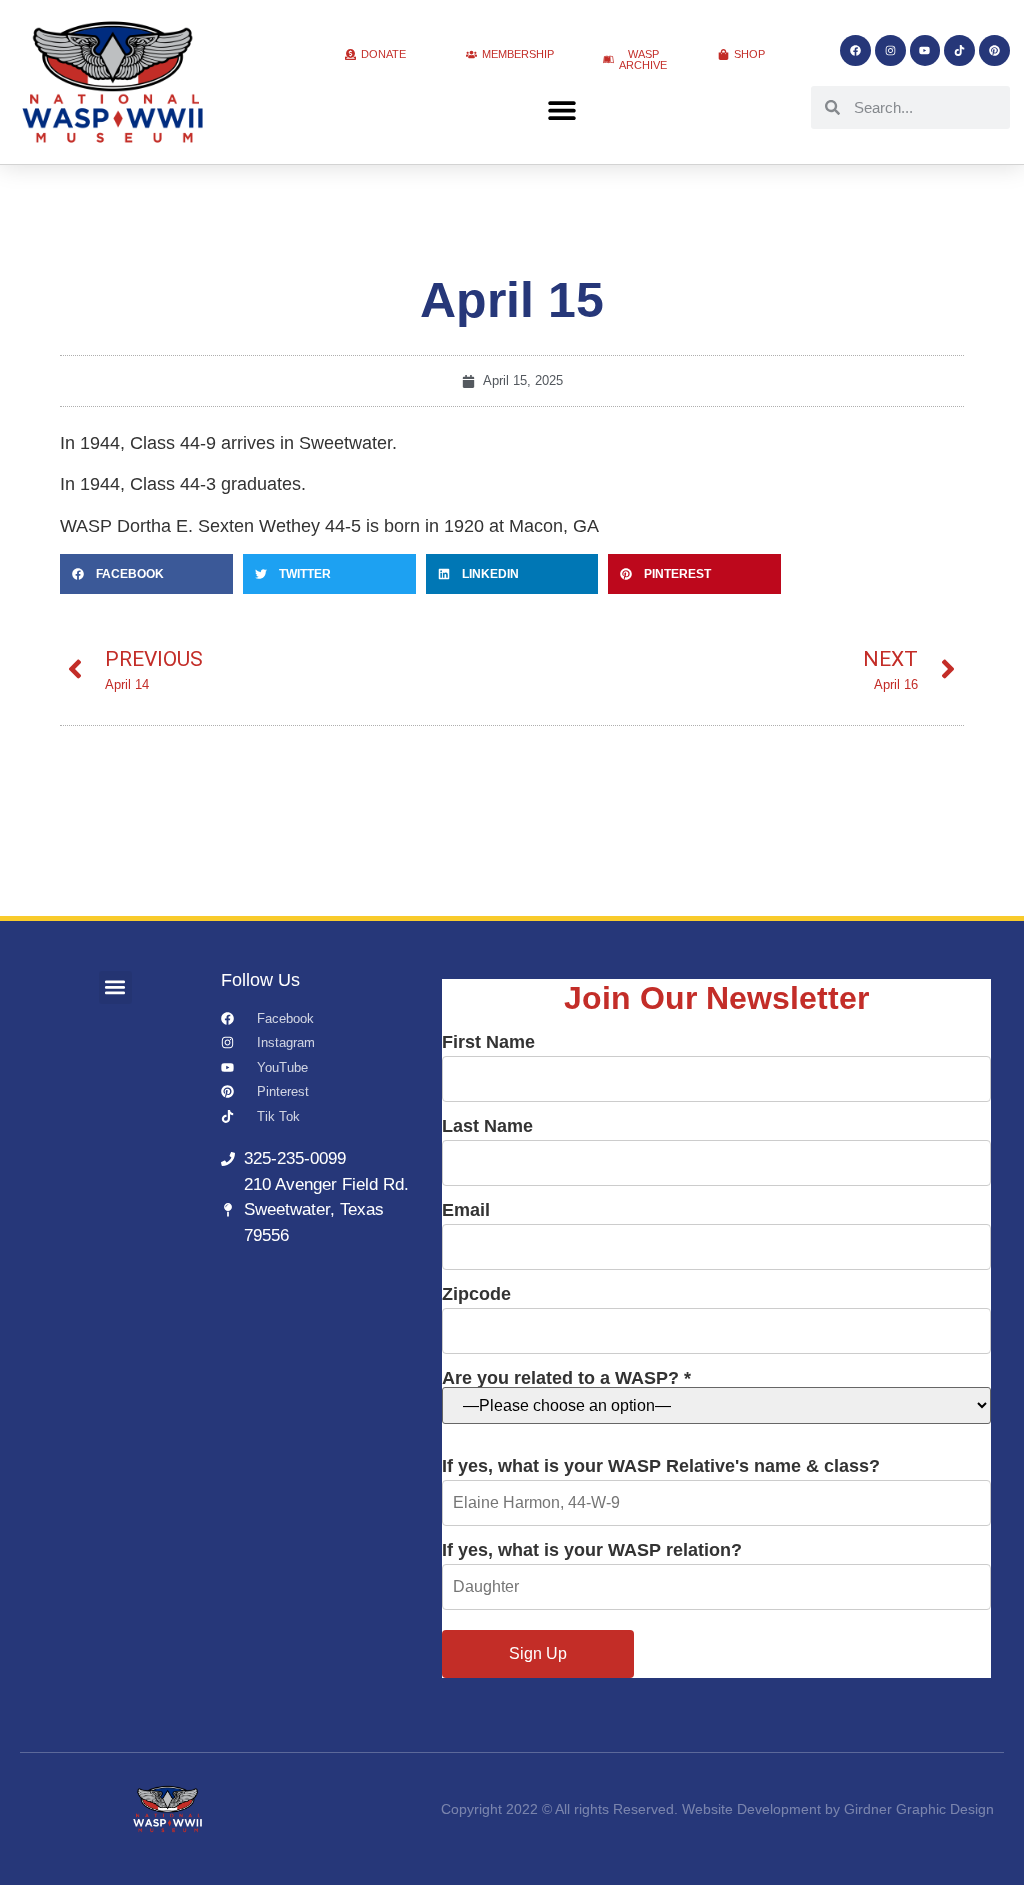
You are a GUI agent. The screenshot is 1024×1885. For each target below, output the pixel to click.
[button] (561, 110)
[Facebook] (855, 50)
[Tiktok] (959, 50)
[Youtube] (925, 50)
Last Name (487, 1126)
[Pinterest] (994, 50)
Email (466, 1210)
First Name (488, 1042)
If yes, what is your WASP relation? (592, 1550)
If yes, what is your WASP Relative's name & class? (661, 1466)
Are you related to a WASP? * (566, 1378)
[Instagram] (890, 50)
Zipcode (476, 1294)
